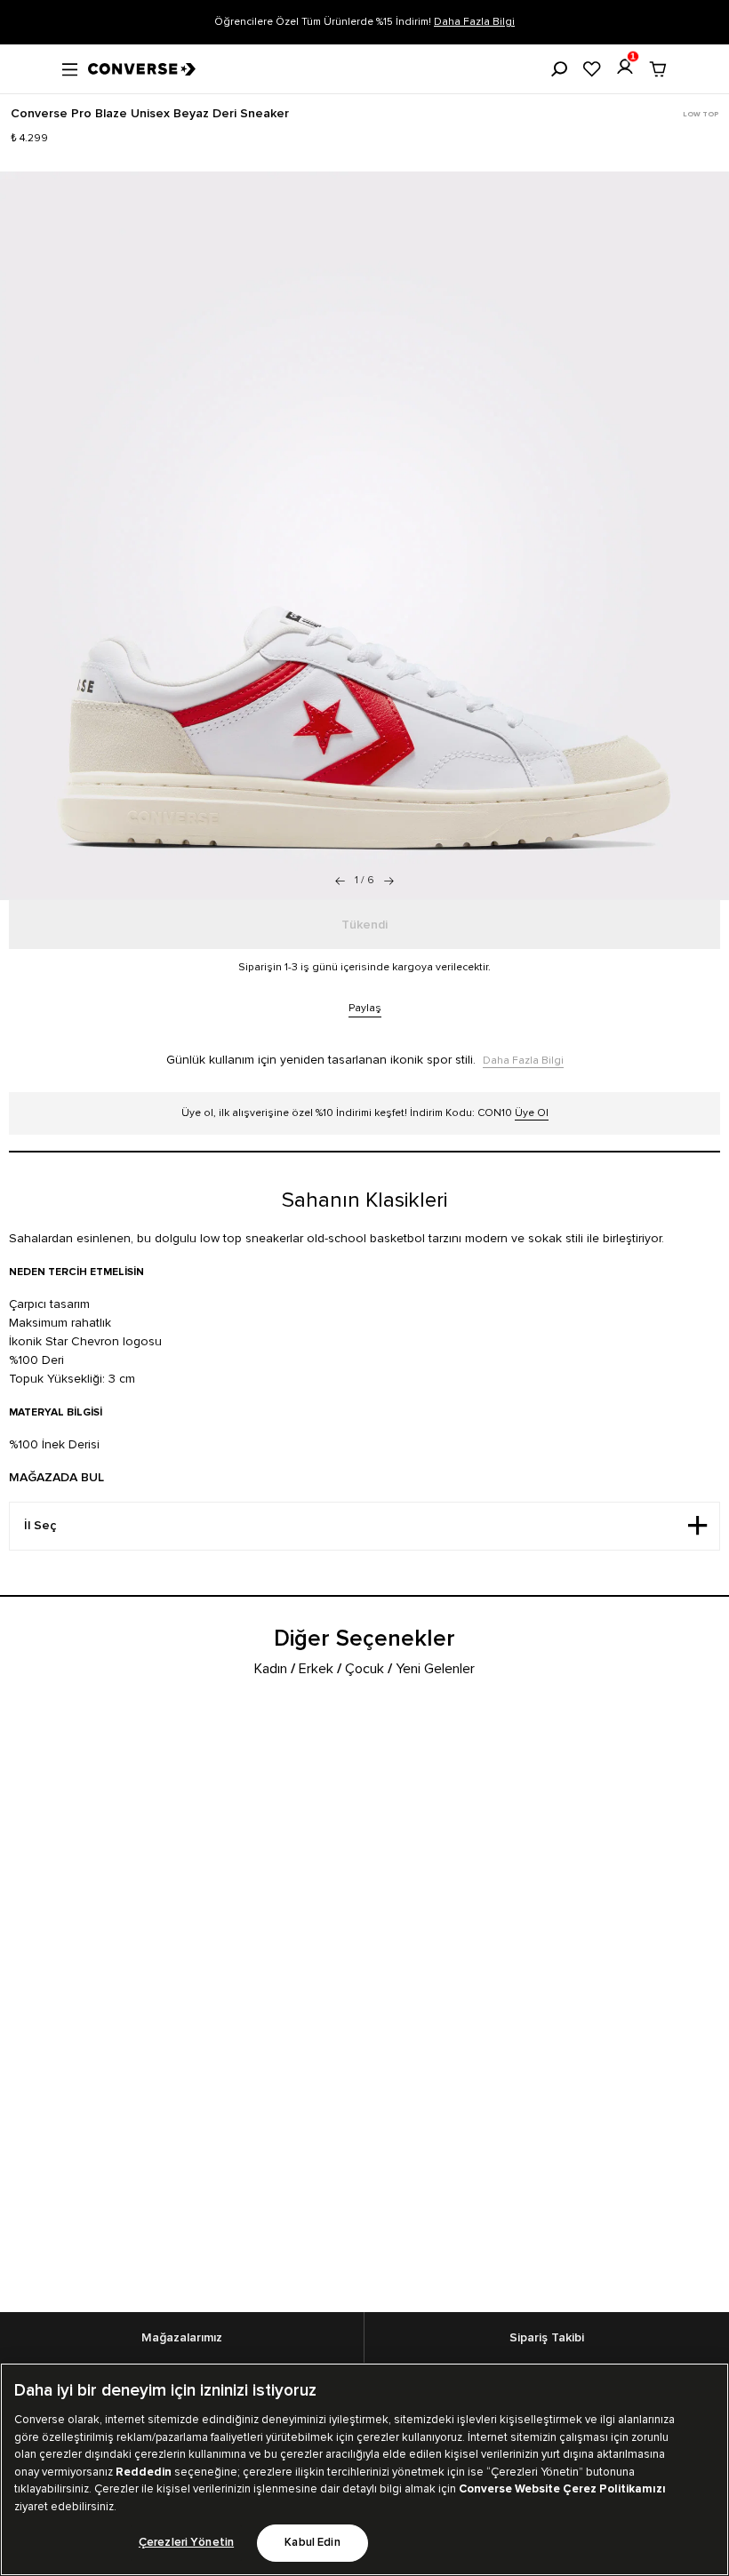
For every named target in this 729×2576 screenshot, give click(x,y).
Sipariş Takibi (547, 2338)
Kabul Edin (312, 2543)
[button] (389, 881)
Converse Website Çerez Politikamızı (562, 2489)
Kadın (271, 1669)
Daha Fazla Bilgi (474, 22)
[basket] (658, 69)
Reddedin (144, 2472)
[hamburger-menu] (70, 68)
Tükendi (364, 925)
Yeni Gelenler (435, 1669)
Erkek (316, 1669)
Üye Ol (532, 1113)
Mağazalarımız (182, 2338)
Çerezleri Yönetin (186, 2543)
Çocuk (364, 1669)
